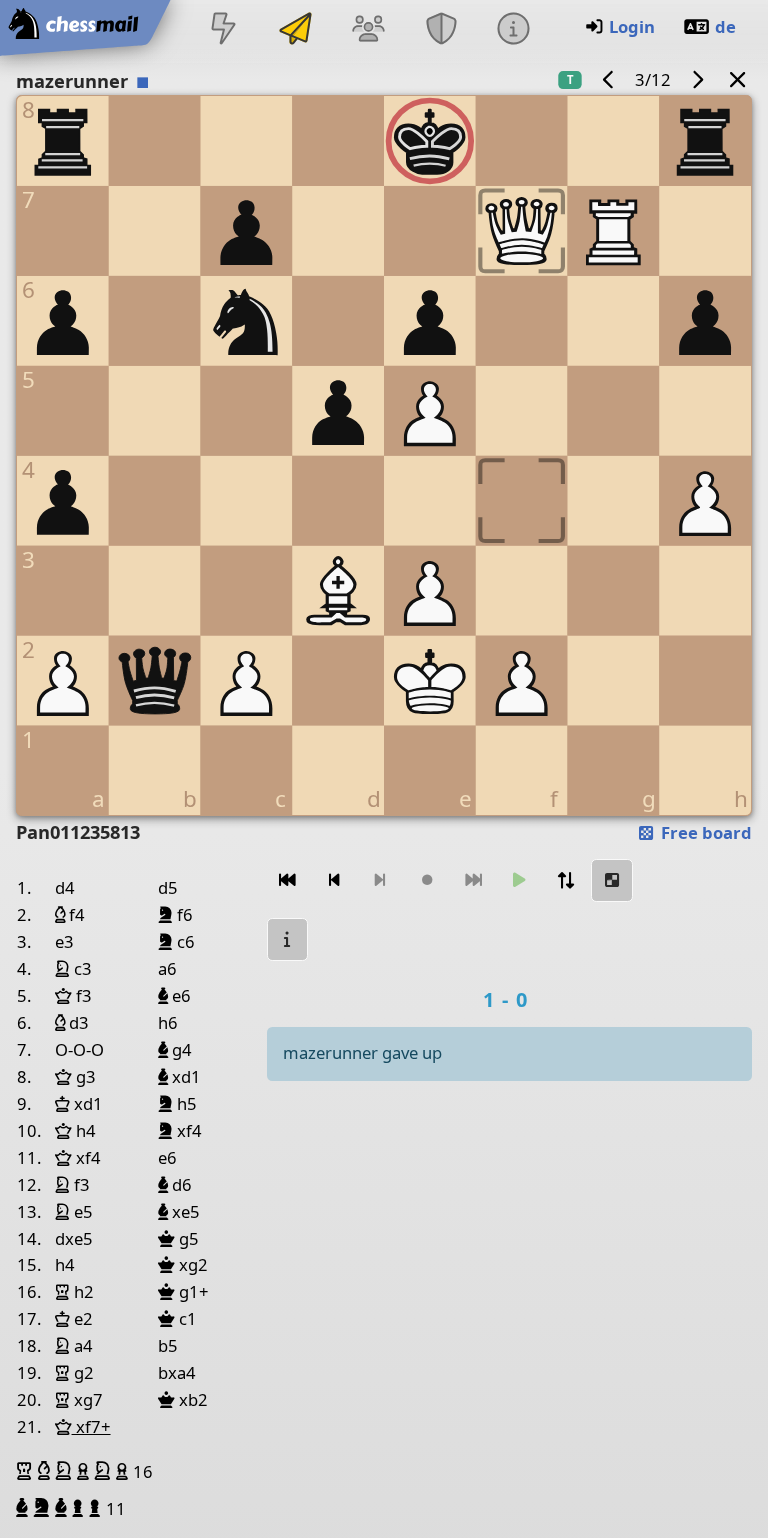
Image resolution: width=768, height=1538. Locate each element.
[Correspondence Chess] (296, 30)
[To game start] (288, 880)
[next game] (697, 79)
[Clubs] (441, 30)
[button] (27, 1471)
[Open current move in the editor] (612, 880)
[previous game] (609, 79)
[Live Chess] (223, 30)
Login (632, 26)
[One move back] (334, 880)
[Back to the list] (738, 79)
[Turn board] (566, 880)
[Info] (513, 30)
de (725, 26)
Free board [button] (704, 832)
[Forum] (369, 30)
